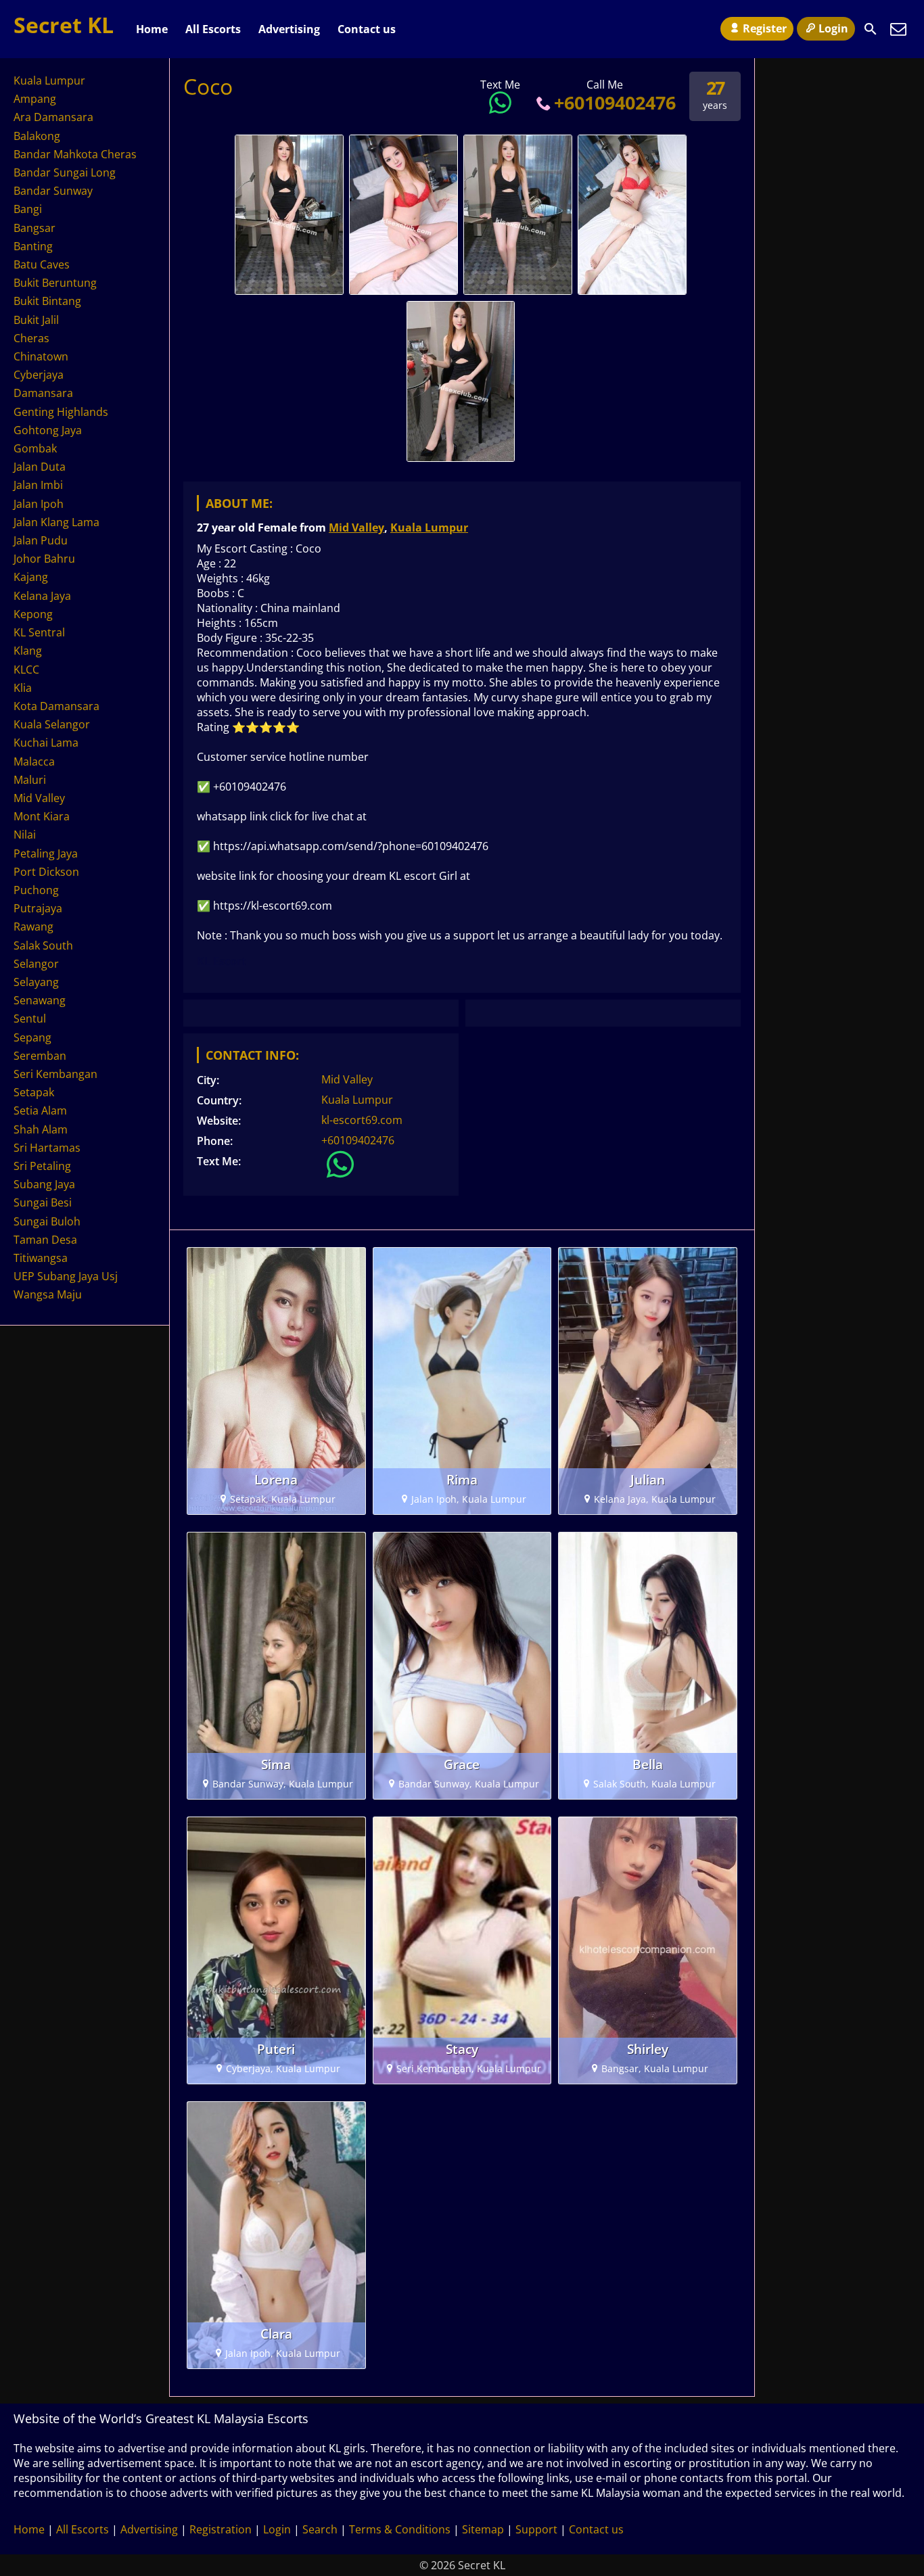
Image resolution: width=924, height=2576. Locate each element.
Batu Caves (42, 264)
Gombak (35, 448)
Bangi (28, 209)
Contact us (367, 29)
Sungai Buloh (47, 1221)
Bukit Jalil (36, 320)
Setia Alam (40, 1110)
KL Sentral (39, 632)
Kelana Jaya (42, 596)
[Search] (871, 29)
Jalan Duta (40, 467)
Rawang (33, 927)
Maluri (30, 780)
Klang (28, 651)
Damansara (43, 393)
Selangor (36, 964)
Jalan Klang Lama (56, 522)
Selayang (36, 982)
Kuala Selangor (52, 724)
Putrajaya (38, 908)
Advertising (289, 29)
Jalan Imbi (38, 485)
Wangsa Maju (48, 1294)
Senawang (40, 1000)
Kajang (31, 577)
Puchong (36, 890)
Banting (33, 246)
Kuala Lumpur (429, 528)
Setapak (34, 1092)
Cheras (31, 338)
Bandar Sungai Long (65, 172)
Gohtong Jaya (48, 430)
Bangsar (34, 228)
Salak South (43, 945)
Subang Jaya (44, 1184)
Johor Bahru (44, 559)
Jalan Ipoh (39, 504)
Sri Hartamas (47, 1148)
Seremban (40, 1056)
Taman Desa (45, 1240)
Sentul (30, 1018)
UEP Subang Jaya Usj (66, 1276)
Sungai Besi (43, 1202)
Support (536, 2529)
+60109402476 (615, 102)
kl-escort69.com (362, 1120)
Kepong (33, 614)
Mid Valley (356, 528)
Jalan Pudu (41, 540)
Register (765, 28)
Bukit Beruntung (55, 283)
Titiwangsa (41, 1258)
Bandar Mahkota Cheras (75, 154)
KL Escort (222, 961)
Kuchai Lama (46, 743)
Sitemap (483, 2529)
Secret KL (64, 25)
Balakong (37, 136)
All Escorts (213, 29)
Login (833, 28)
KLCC (26, 670)
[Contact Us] (898, 29)
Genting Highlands (61, 412)
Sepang (32, 1037)
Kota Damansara (56, 706)
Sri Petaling (42, 1166)
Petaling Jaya (46, 853)
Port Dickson (46, 872)
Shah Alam (41, 1129)
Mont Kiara (42, 816)
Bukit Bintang (47, 301)
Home (152, 29)
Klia (23, 688)
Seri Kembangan (55, 1074)
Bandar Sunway (53, 191)
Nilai (25, 835)
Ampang (35, 99)
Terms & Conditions (400, 2529)
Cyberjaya (39, 375)
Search (320, 2529)
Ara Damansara (53, 117)
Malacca (34, 762)
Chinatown (41, 356)
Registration (221, 2529)
